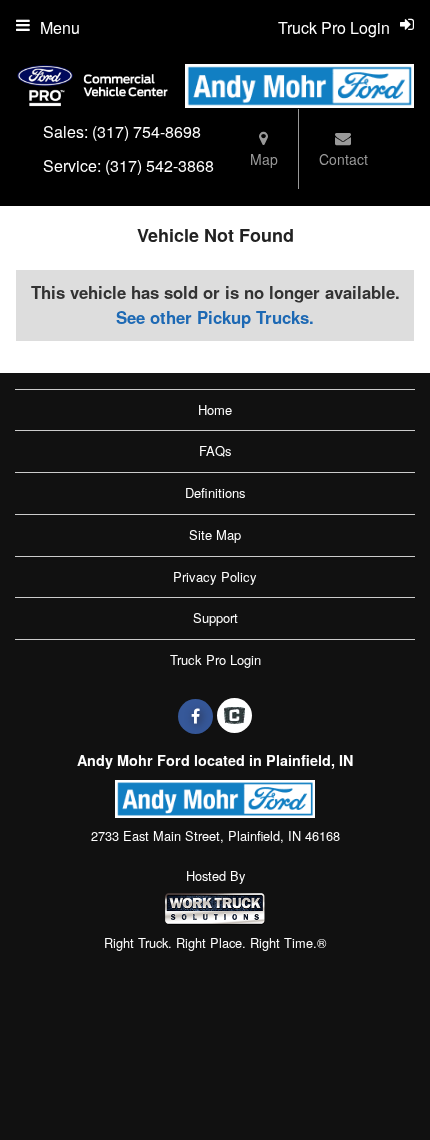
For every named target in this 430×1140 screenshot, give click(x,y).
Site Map (215, 534)
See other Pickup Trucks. (215, 317)
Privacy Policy (215, 576)
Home (215, 409)
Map (264, 159)
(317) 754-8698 (146, 131)
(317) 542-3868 (159, 165)
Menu (60, 27)
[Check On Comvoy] (234, 716)
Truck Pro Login (215, 659)
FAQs (215, 450)
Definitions (215, 492)
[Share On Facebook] (195, 716)
